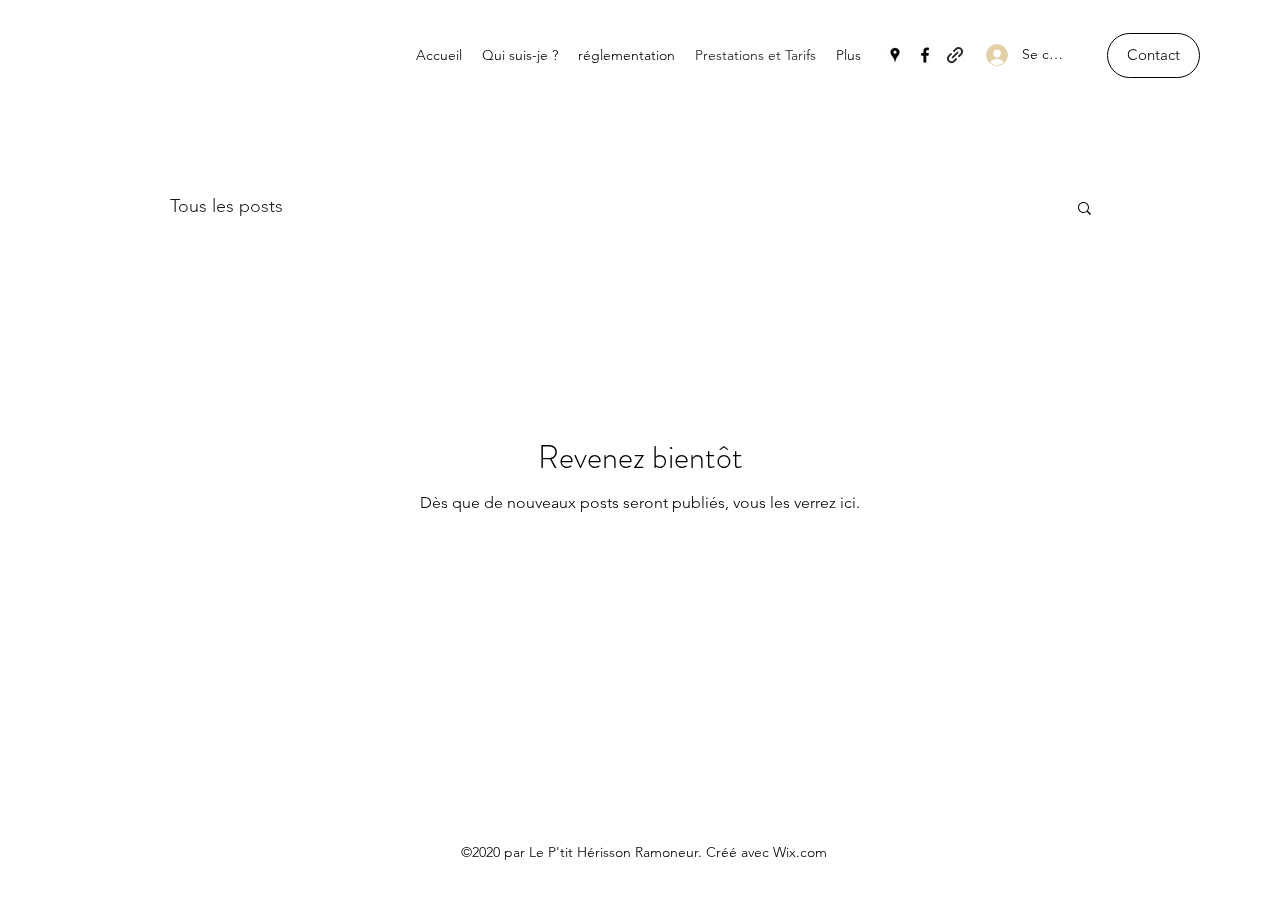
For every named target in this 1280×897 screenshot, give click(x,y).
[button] (1153, 55)
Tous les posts (226, 206)
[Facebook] (925, 55)
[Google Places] (895, 55)
